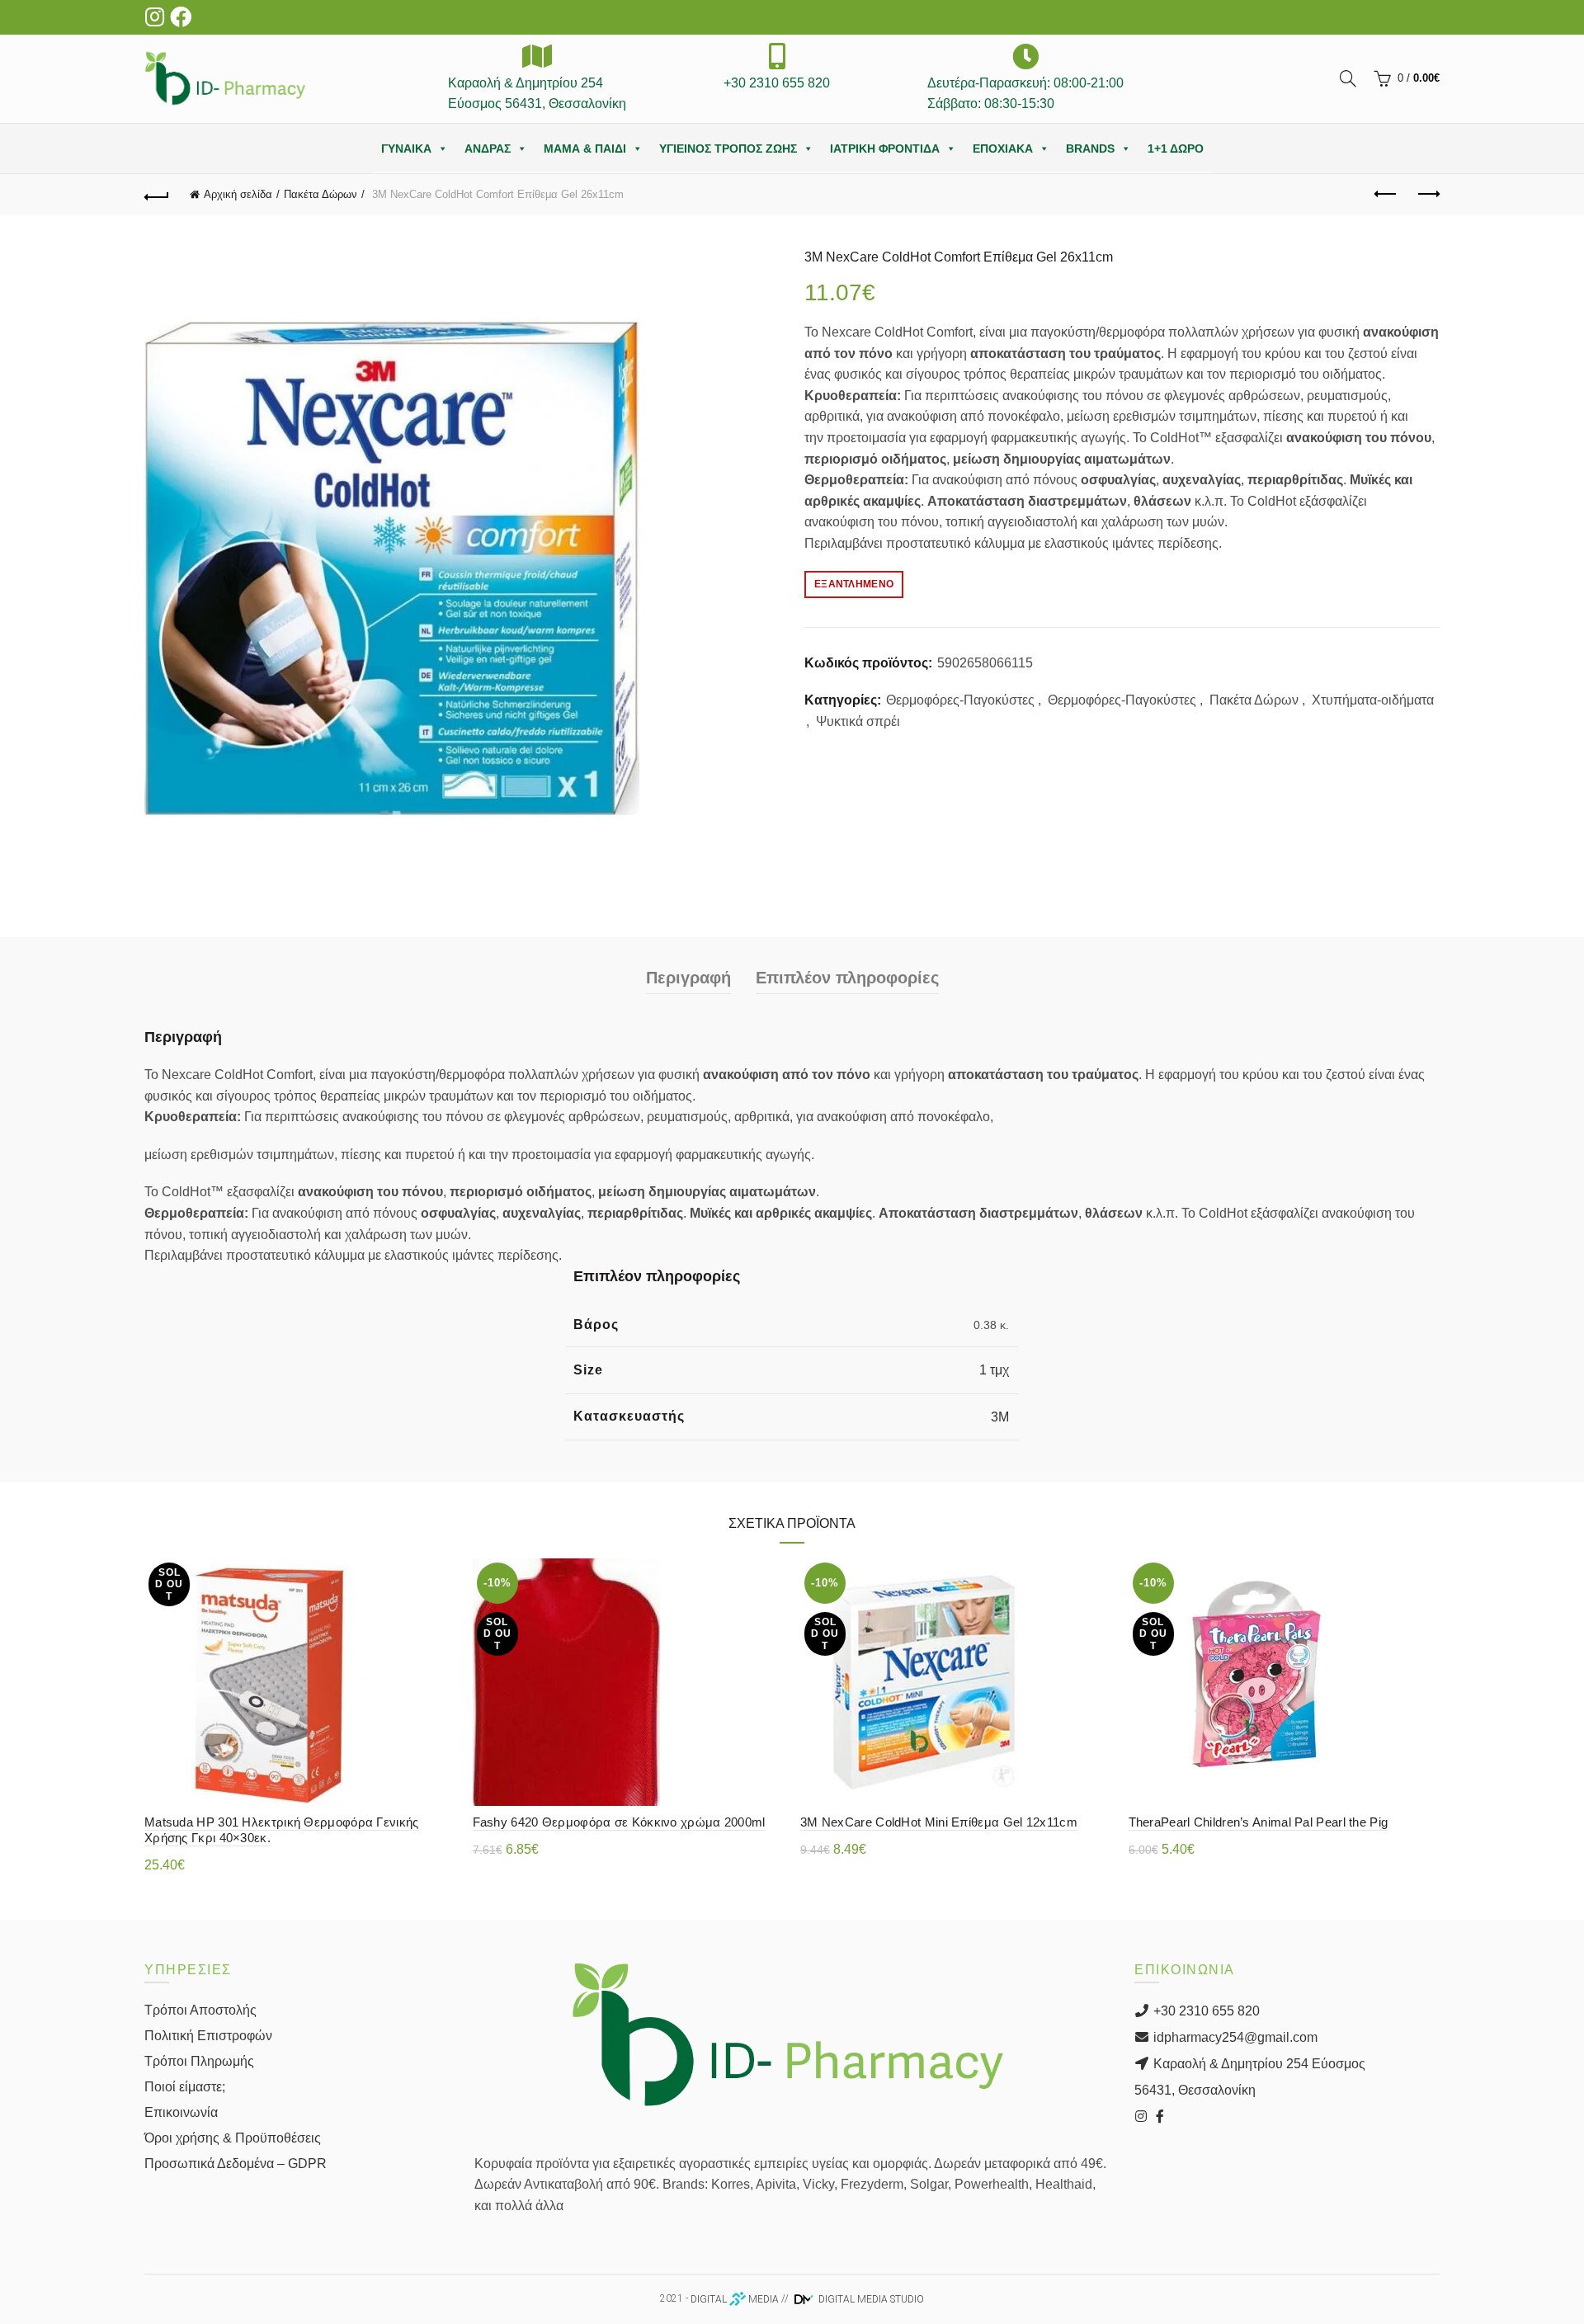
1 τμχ (994, 1370)
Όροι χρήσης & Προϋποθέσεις (233, 2138)
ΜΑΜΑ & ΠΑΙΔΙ (585, 148)
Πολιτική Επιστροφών (208, 2036)
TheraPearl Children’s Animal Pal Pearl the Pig (1259, 1822)
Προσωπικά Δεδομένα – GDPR (236, 2164)
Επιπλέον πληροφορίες (847, 978)
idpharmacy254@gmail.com (1234, 2037)
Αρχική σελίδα (238, 194)
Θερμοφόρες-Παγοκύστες (960, 700)
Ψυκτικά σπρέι (858, 721)
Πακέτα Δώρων (321, 194)
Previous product (1386, 195)
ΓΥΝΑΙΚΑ (406, 148)
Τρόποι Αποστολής (200, 2010)
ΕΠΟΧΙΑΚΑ (1003, 148)
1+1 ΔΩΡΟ (1176, 148)
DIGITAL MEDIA (735, 2299)
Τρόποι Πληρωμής (199, 2061)
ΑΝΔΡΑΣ (488, 148)
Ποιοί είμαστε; (185, 2087)
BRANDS (1090, 148)
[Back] (157, 195)
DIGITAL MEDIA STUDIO (870, 2299)
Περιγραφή (688, 978)
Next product (1427, 195)
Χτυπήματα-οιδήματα (1373, 700)
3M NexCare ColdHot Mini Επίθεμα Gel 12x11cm (939, 1822)
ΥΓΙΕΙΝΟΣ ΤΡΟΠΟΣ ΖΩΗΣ (728, 148)
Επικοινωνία (181, 2112)
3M (1000, 1417)
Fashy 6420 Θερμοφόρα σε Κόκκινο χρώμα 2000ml (619, 1822)
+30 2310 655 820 (1205, 2011)
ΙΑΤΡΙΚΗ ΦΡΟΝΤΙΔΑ (885, 148)
